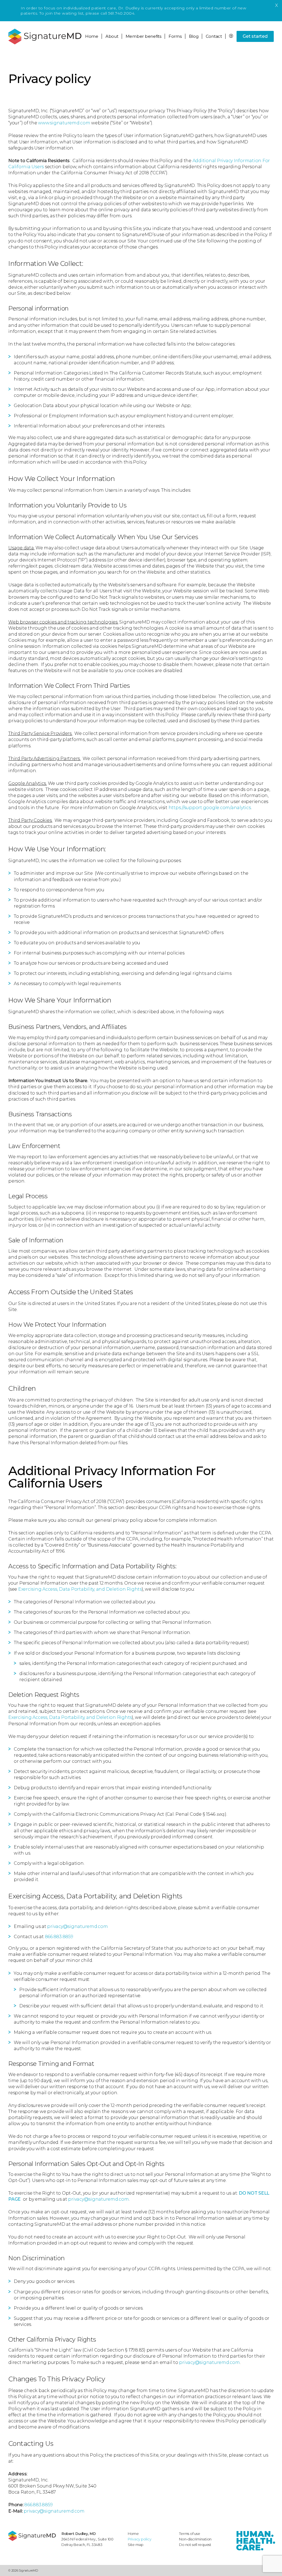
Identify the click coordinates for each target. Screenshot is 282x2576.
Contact (214, 36)
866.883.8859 (59, 1937)
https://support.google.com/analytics (210, 808)
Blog (194, 36)
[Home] (32, 2536)
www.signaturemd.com (64, 123)
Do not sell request (195, 2545)
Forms (175, 36)
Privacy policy (140, 2539)
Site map (136, 2545)
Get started (255, 36)
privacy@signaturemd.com (77, 1926)
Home (92, 36)
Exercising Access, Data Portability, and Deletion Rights (80, 1589)
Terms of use (189, 2534)
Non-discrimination (195, 2539)
